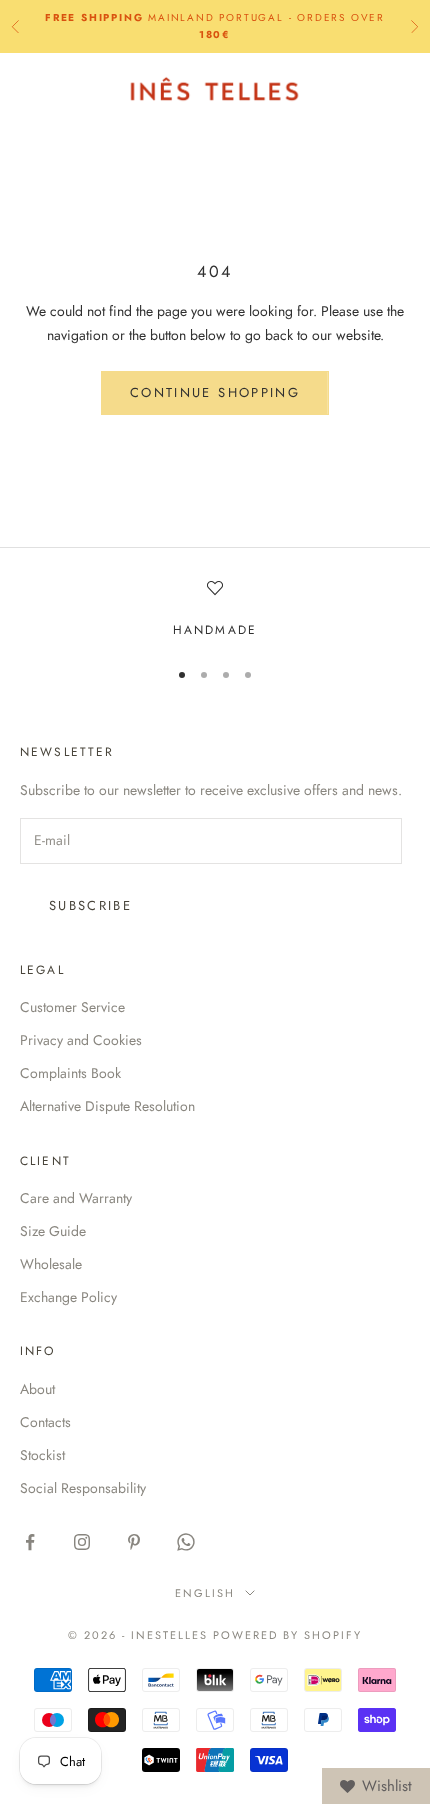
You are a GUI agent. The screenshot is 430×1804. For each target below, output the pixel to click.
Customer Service (72, 1007)
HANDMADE (215, 630)
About (37, 1389)
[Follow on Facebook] (30, 1542)
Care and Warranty (76, 1198)
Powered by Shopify (287, 1635)
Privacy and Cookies (81, 1040)
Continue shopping (215, 392)
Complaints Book (70, 1073)
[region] (215, 610)
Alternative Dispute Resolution (107, 1106)
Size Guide (53, 1231)
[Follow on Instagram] (82, 1542)
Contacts (45, 1422)
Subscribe (90, 905)
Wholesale (51, 1264)
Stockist (42, 1455)
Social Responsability (83, 1488)
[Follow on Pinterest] (134, 1542)
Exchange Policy (68, 1297)
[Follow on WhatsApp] (186, 1542)
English (205, 1593)
